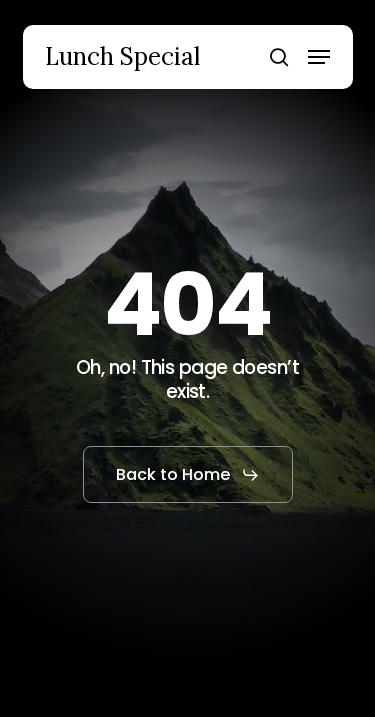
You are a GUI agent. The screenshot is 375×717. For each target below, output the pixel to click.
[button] (319, 57)
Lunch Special (122, 57)
